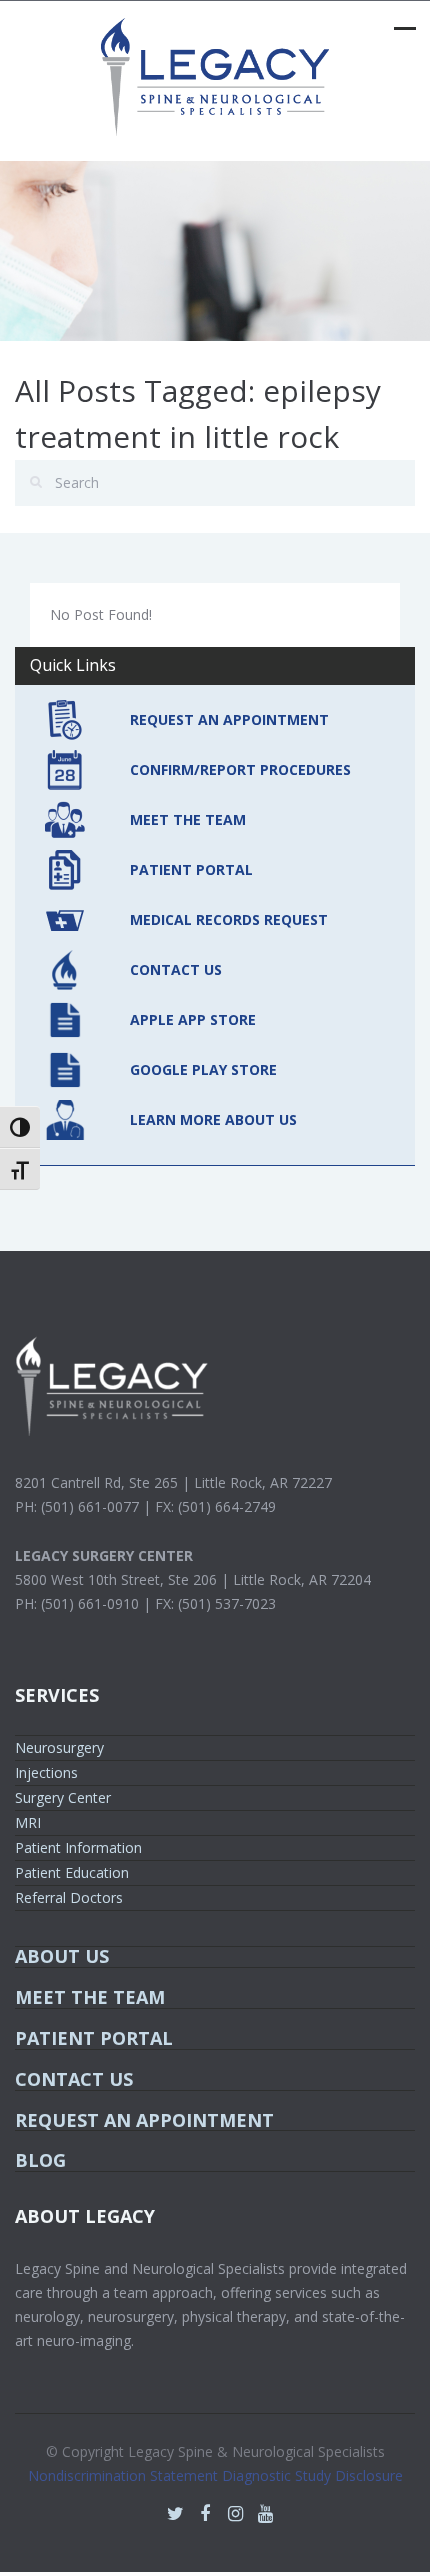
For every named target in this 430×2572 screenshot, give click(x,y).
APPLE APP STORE (193, 1019)
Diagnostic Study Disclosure (312, 2475)
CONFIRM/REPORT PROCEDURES (240, 769)
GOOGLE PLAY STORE (203, 1069)
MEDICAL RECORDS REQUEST (229, 919)
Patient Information (78, 1847)
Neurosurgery (59, 1747)
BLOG (40, 2160)
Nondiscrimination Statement (125, 2475)
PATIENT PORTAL (191, 869)
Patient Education (72, 1872)
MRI (28, 1822)
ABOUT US (62, 1956)
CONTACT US (176, 969)
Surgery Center (63, 1797)
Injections (46, 1772)
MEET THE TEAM (188, 819)
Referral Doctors (69, 1897)
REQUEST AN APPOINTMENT (229, 719)
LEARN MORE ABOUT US (213, 1119)
